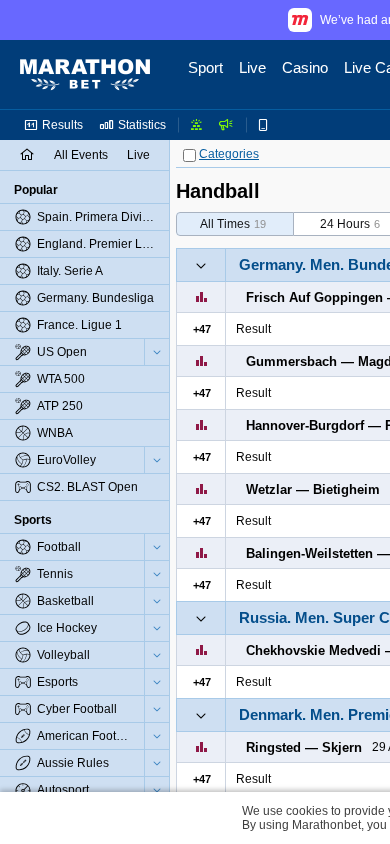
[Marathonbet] (85, 75)
